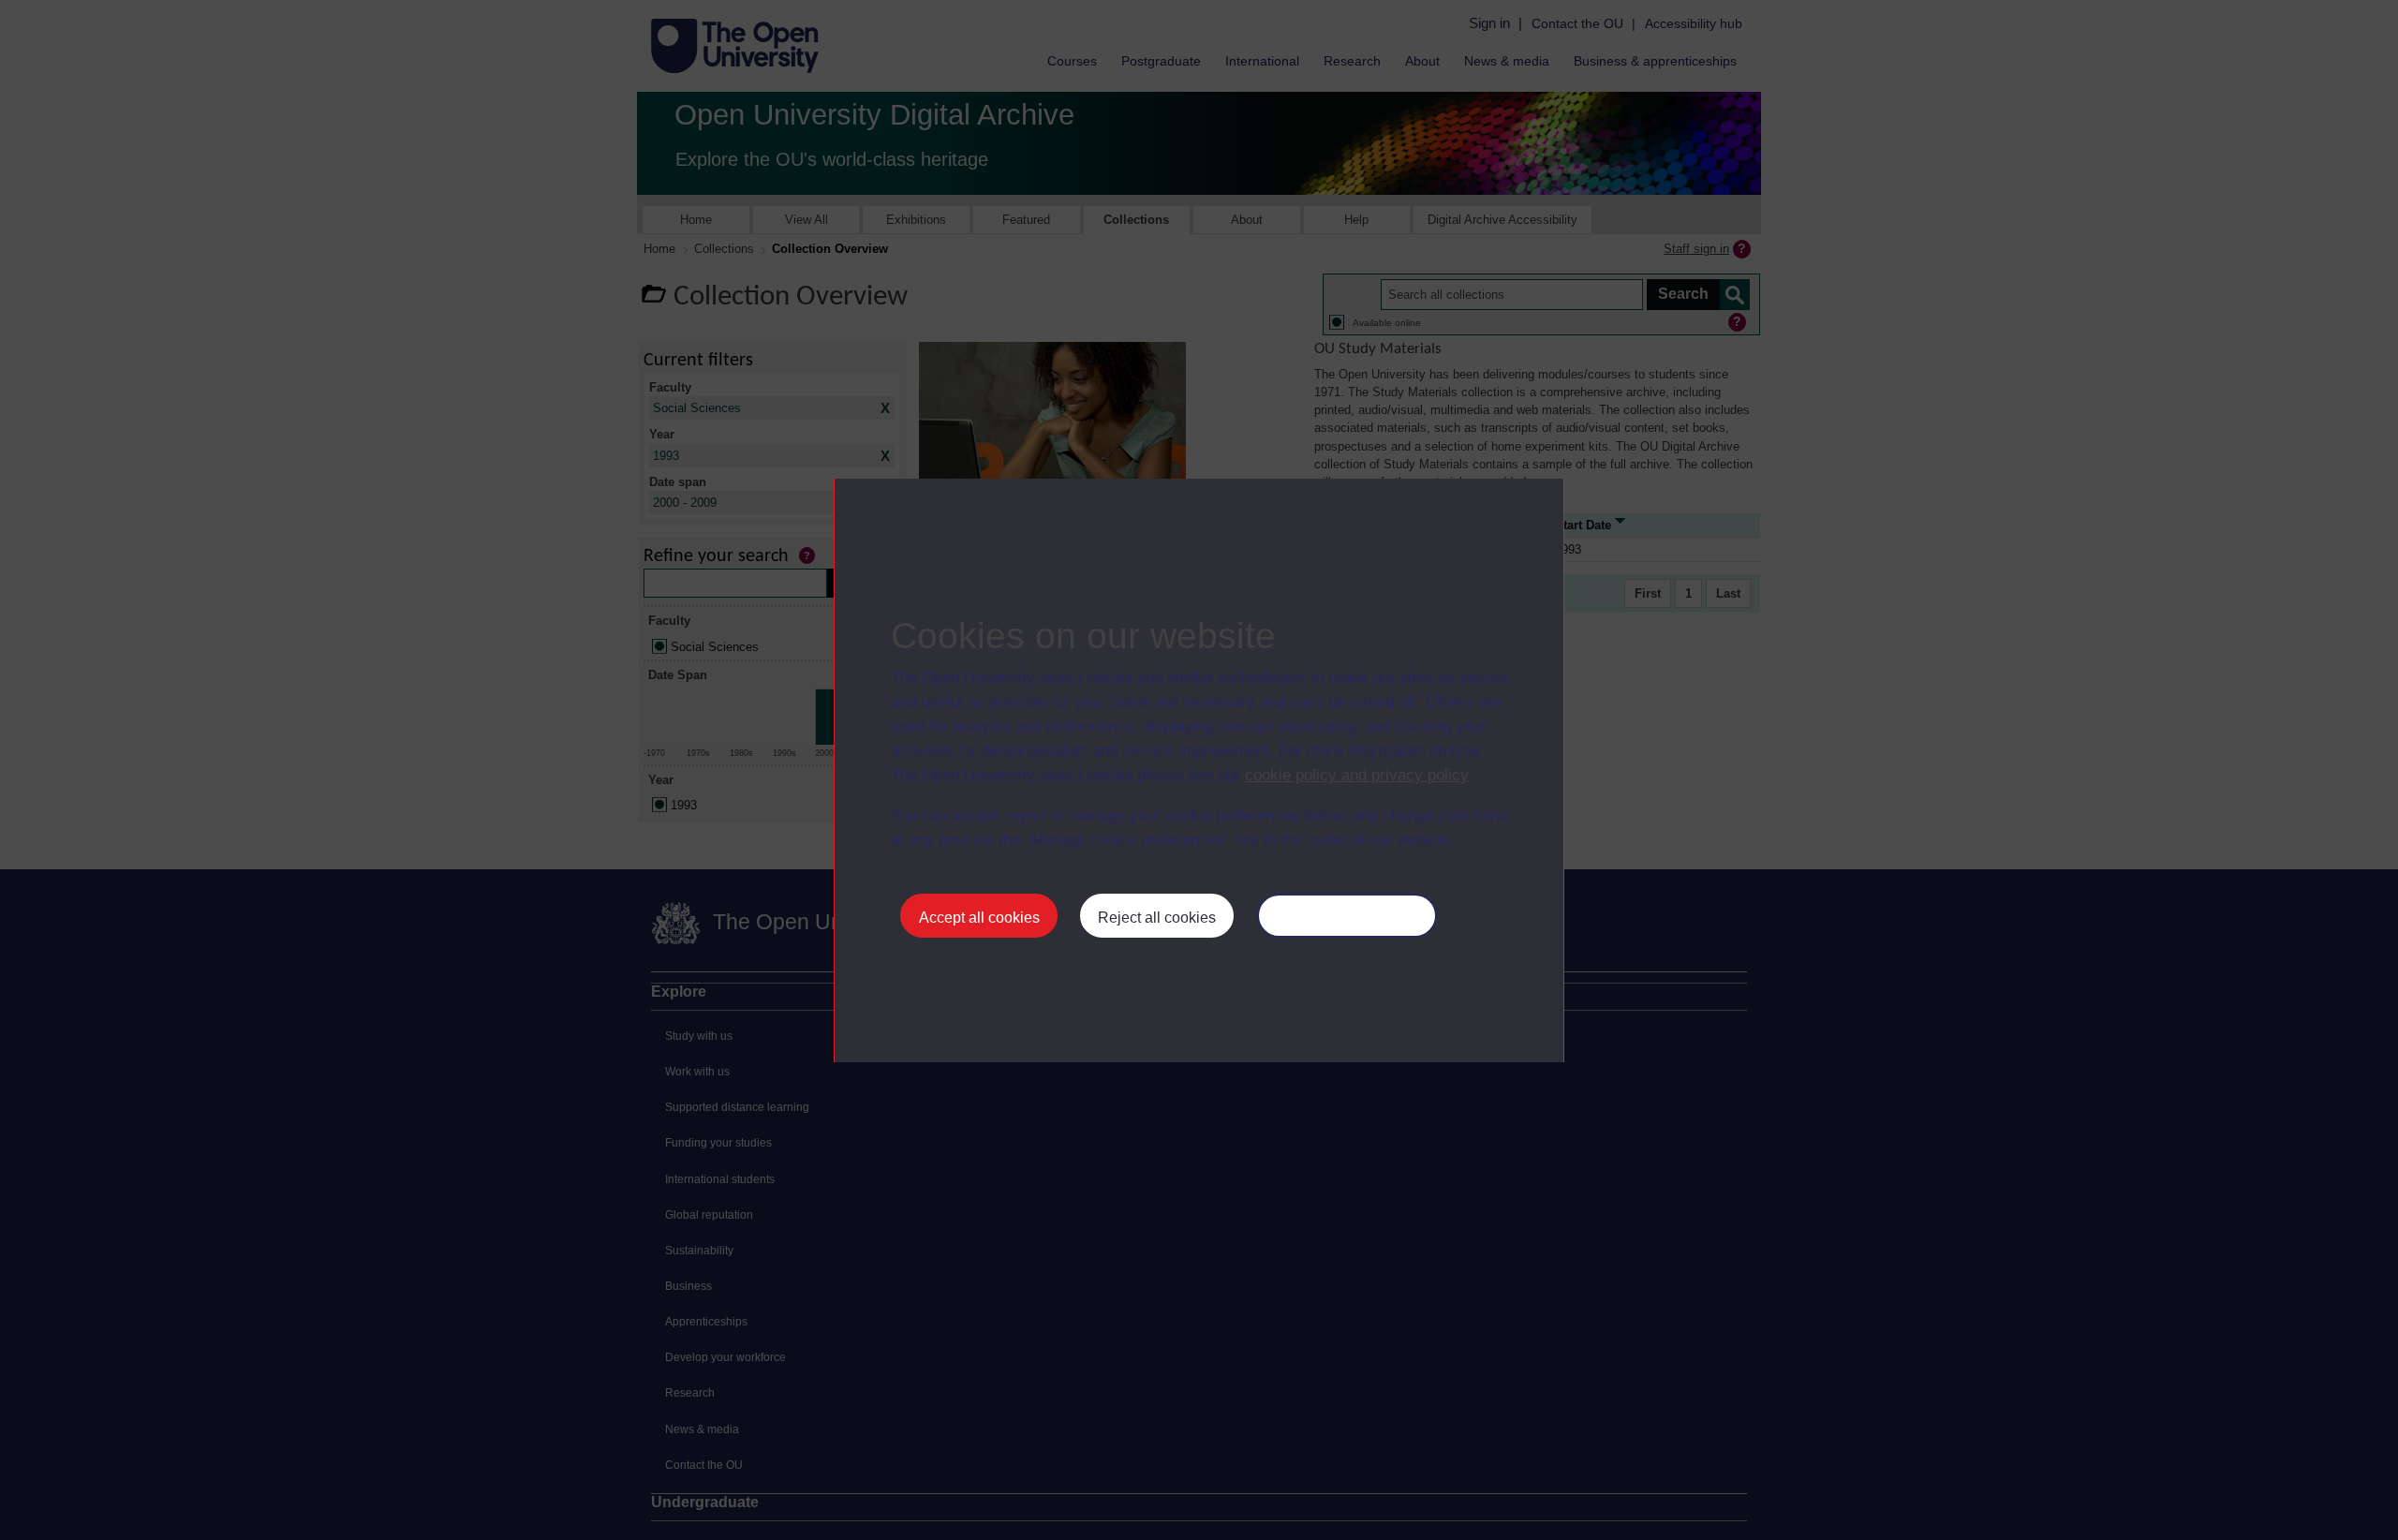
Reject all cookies (1157, 918)
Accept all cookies (979, 918)
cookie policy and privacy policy (1356, 775)
